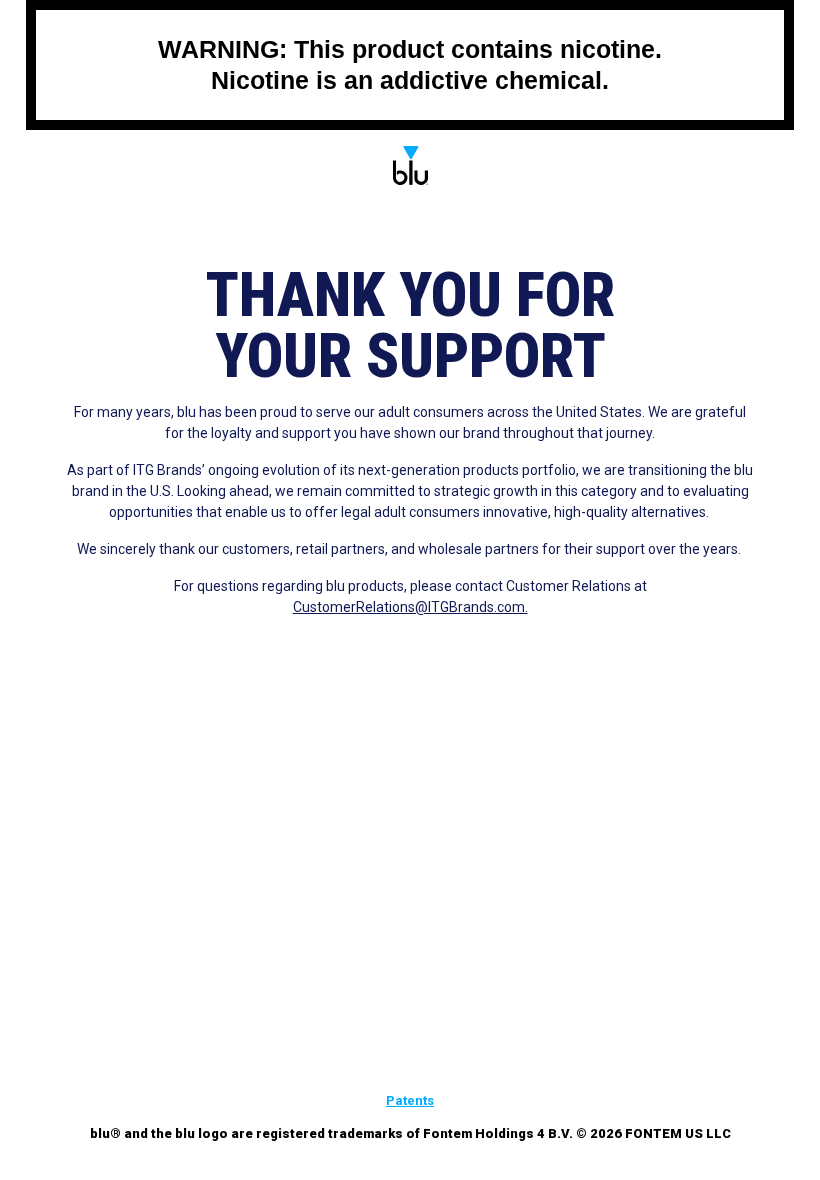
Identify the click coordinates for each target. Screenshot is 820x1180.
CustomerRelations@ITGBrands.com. (410, 607)
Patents (410, 1100)
